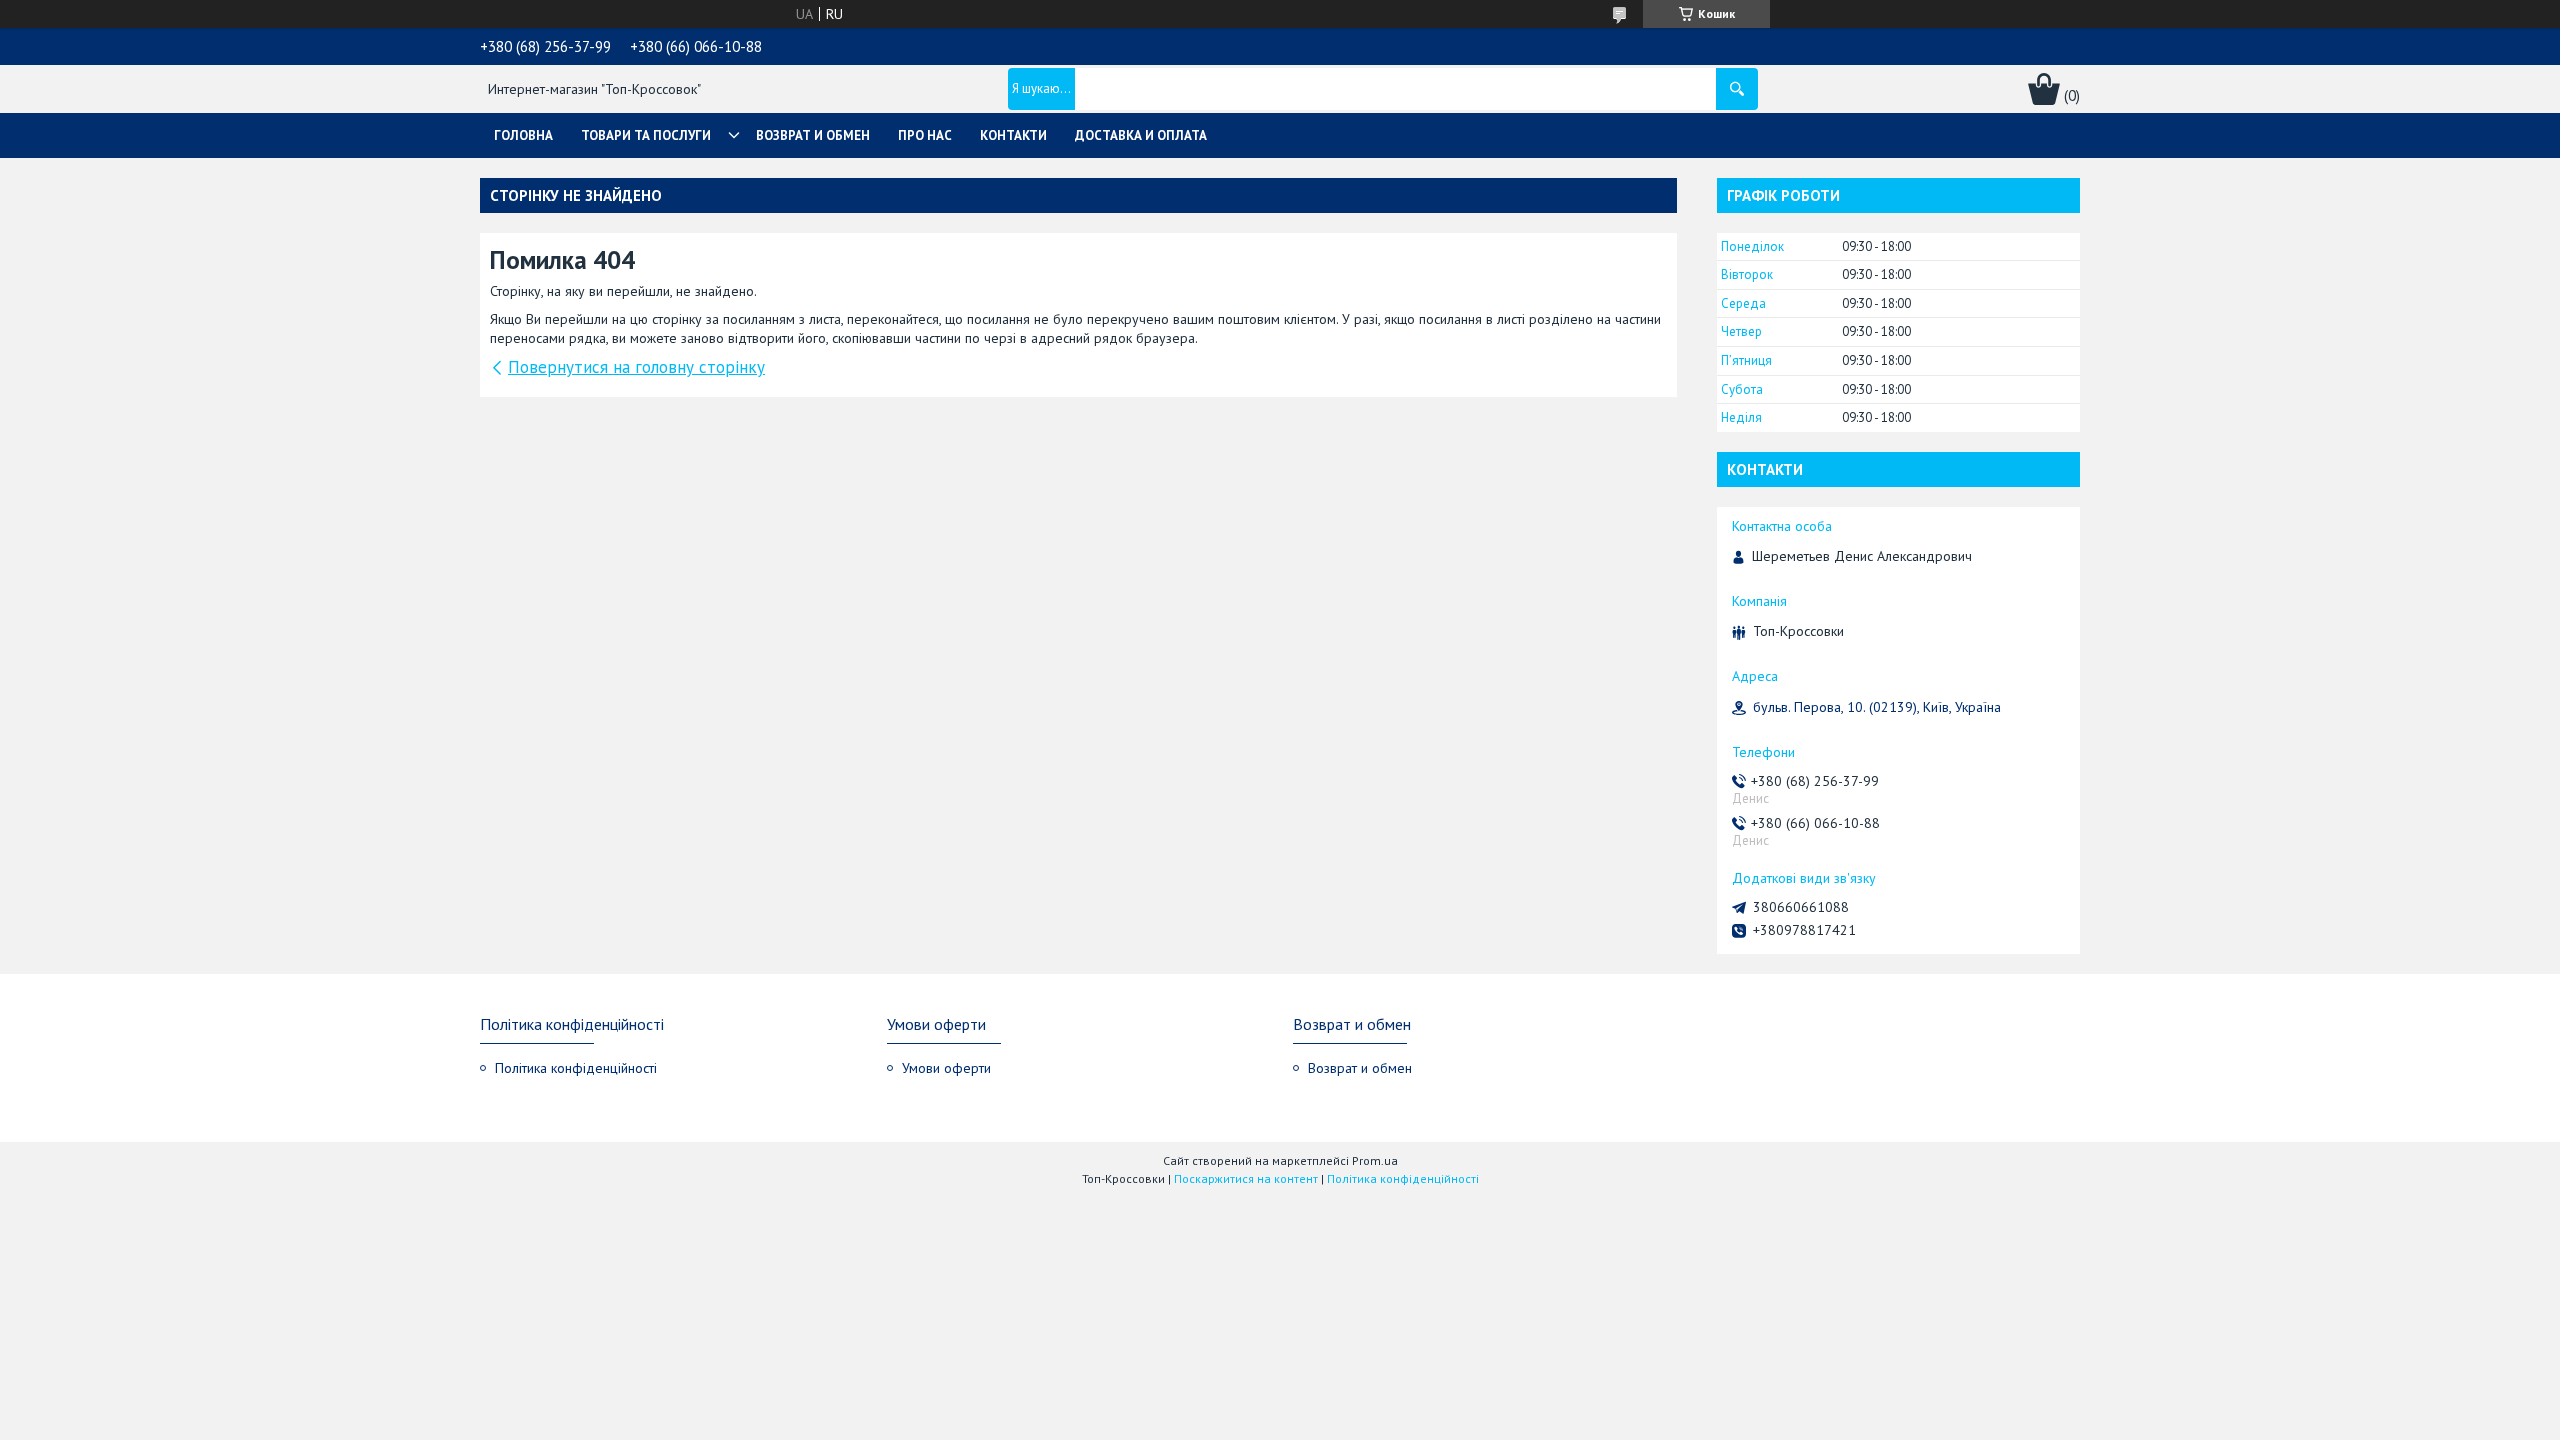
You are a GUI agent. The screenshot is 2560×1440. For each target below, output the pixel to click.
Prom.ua (1375, 1160)
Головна (523, 135)
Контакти (1013, 135)
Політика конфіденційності (576, 1068)
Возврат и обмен (813, 135)
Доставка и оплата (1141, 135)
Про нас (925, 135)
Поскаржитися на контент (1246, 1178)
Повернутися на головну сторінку (636, 367)
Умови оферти (946, 1068)
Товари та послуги (646, 135)
